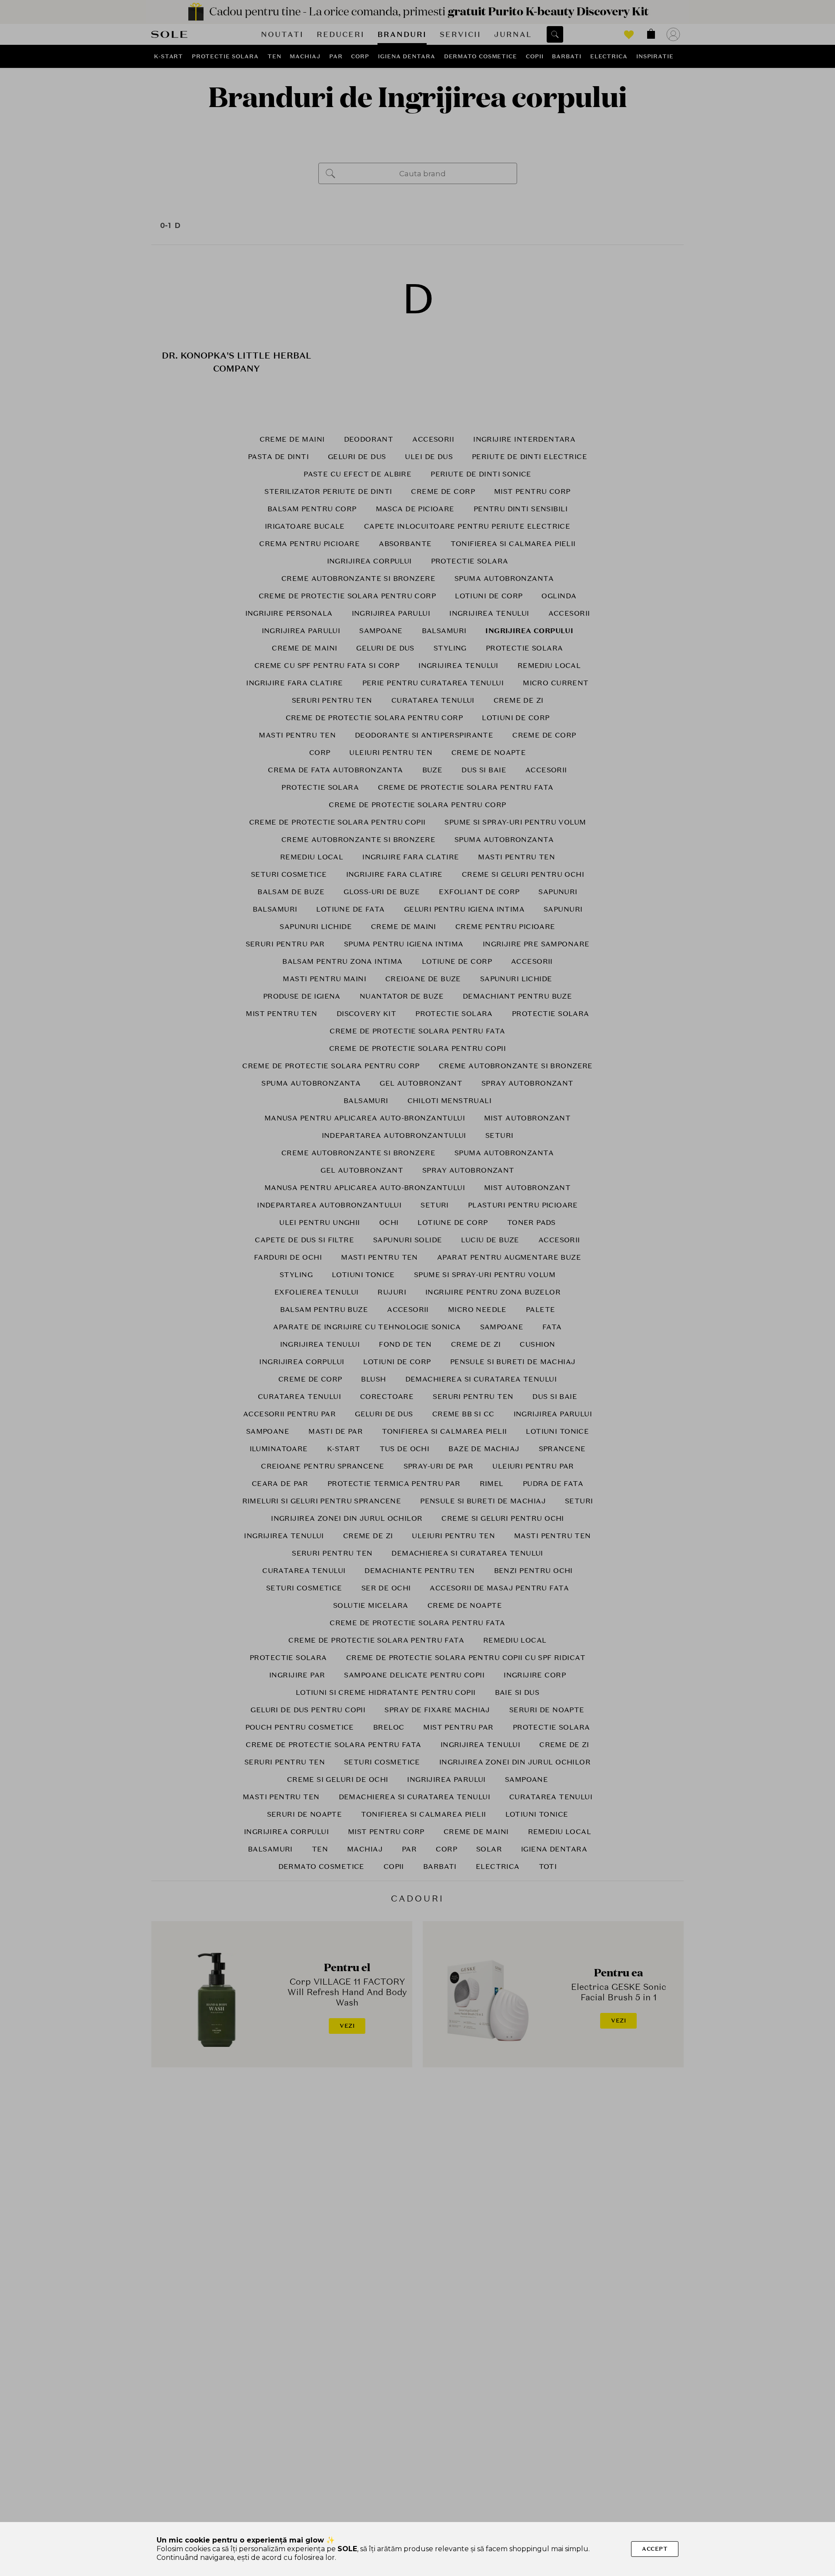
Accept (655, 2549)
